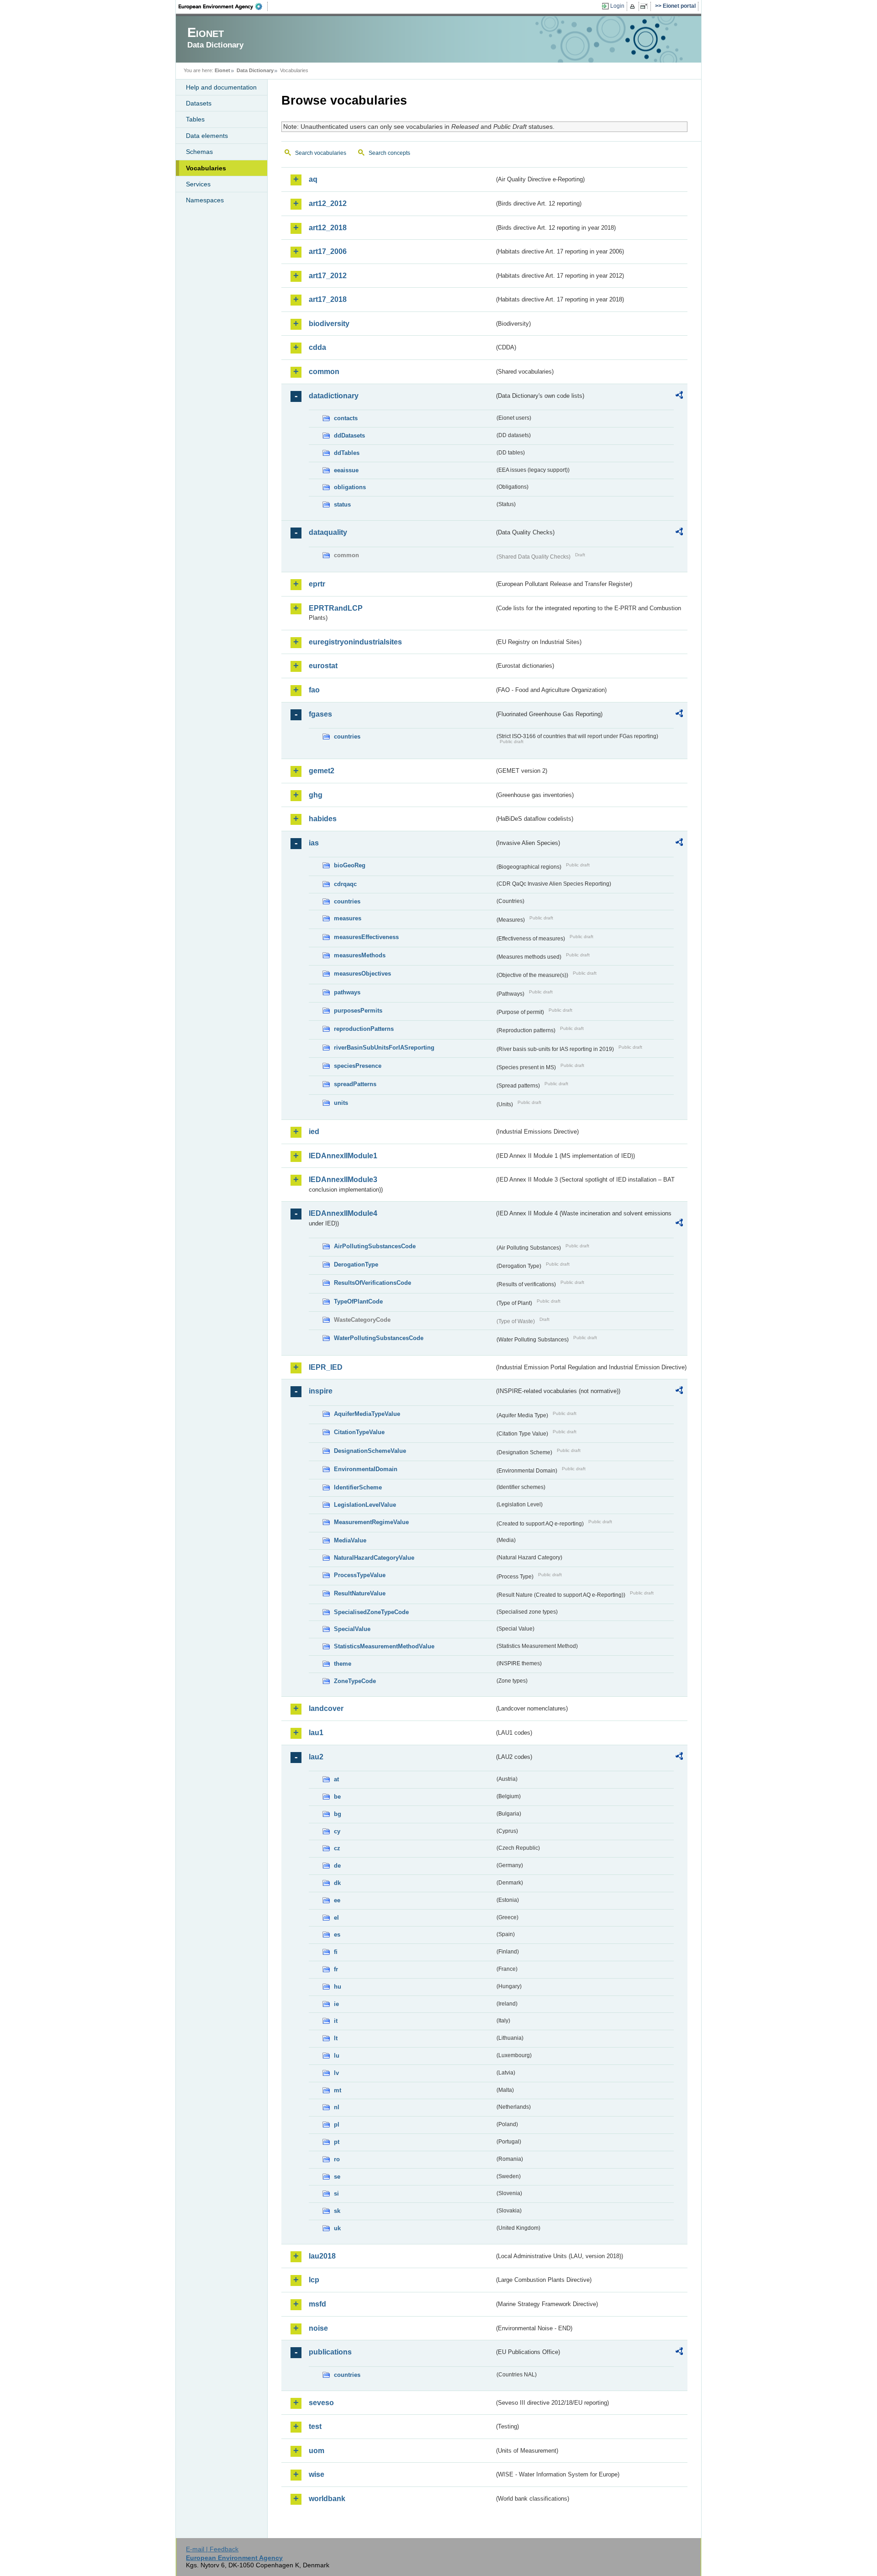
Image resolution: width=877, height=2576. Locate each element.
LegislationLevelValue (365, 1505)
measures (348, 918)
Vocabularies (206, 168)
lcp (314, 2280)
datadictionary (334, 396)
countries (347, 736)
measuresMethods (360, 955)
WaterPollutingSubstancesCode (379, 1338)
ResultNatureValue (360, 1593)
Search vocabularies (321, 153)
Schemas (199, 152)
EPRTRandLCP (336, 608)
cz (337, 1848)
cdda (317, 347)
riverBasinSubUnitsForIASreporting (384, 1048)
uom (317, 2451)
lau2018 (322, 2256)
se (337, 2177)
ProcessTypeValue (360, 1575)
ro (337, 2159)
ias (314, 843)
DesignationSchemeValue (370, 1451)
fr (336, 1969)
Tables (195, 119)
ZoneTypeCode (355, 1681)
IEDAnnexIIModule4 (343, 1213)
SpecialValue (352, 1629)
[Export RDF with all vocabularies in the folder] (679, 396)
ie (336, 2004)
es (337, 1935)
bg (338, 1814)
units (341, 1103)
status (342, 504)
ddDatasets (349, 435)
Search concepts (389, 153)
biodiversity (329, 324)
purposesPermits (358, 1011)
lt (336, 2038)
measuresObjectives (362, 974)
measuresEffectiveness (366, 937)
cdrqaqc (345, 884)
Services (198, 184)
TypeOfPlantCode (358, 1301)
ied (314, 1132)
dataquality (328, 532)
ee (337, 1900)
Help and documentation (221, 87)
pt (337, 2142)
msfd (317, 2304)
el (336, 1918)
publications (330, 2352)
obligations (350, 487)
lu (337, 2056)
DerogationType (356, 1264)
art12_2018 (328, 228)
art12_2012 (328, 203)
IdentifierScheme (358, 1487)
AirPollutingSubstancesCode (375, 1246)
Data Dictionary (255, 70)
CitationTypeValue (359, 1432)
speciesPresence (358, 1066)
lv (336, 2073)
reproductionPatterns (364, 1029)
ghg (316, 795)
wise (317, 2474)
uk (337, 2228)
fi (336, 1952)
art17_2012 (328, 276)
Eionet (222, 70)
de (337, 1866)
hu (338, 1987)
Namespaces (205, 200)
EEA (223, 6)
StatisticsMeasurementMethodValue (384, 1646)
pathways (347, 992)
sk (337, 2211)
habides (323, 819)
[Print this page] (634, 6)
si (336, 2193)
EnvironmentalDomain (366, 1469)
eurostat (323, 666)
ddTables (347, 453)
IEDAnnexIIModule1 (343, 1156)
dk (337, 1883)
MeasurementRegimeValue (371, 1522)
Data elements (207, 136)
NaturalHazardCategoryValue (374, 1558)
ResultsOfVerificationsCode (372, 1283)
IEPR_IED (326, 1367)
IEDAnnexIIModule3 (343, 1180)
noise (318, 2328)
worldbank (327, 2499)
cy (337, 1831)
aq (313, 179)
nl (337, 2107)
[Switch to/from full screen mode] (646, 6)
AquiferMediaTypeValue (367, 1414)
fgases (320, 714)
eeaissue (346, 470)
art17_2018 (328, 299)
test (315, 2426)
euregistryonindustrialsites (355, 642)
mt (338, 2090)
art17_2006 (328, 251)
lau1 (316, 1733)
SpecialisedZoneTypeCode (371, 1612)
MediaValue (350, 1540)
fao (314, 690)
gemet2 (322, 771)
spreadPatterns (355, 1084)
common (324, 372)
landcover (326, 1708)
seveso (321, 2403)
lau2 (316, 1757)
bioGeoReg (350, 865)
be (337, 1797)
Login (617, 6)
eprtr (317, 584)
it (336, 2021)
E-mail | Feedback (212, 2549)
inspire (321, 1391)
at (336, 1779)
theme (343, 1664)
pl (337, 2125)
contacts (346, 418)
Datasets (199, 103)
